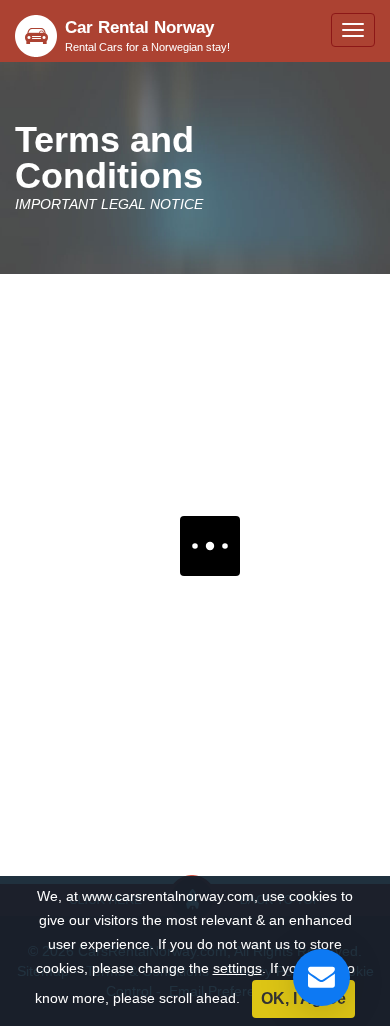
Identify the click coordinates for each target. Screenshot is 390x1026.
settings (237, 968)
